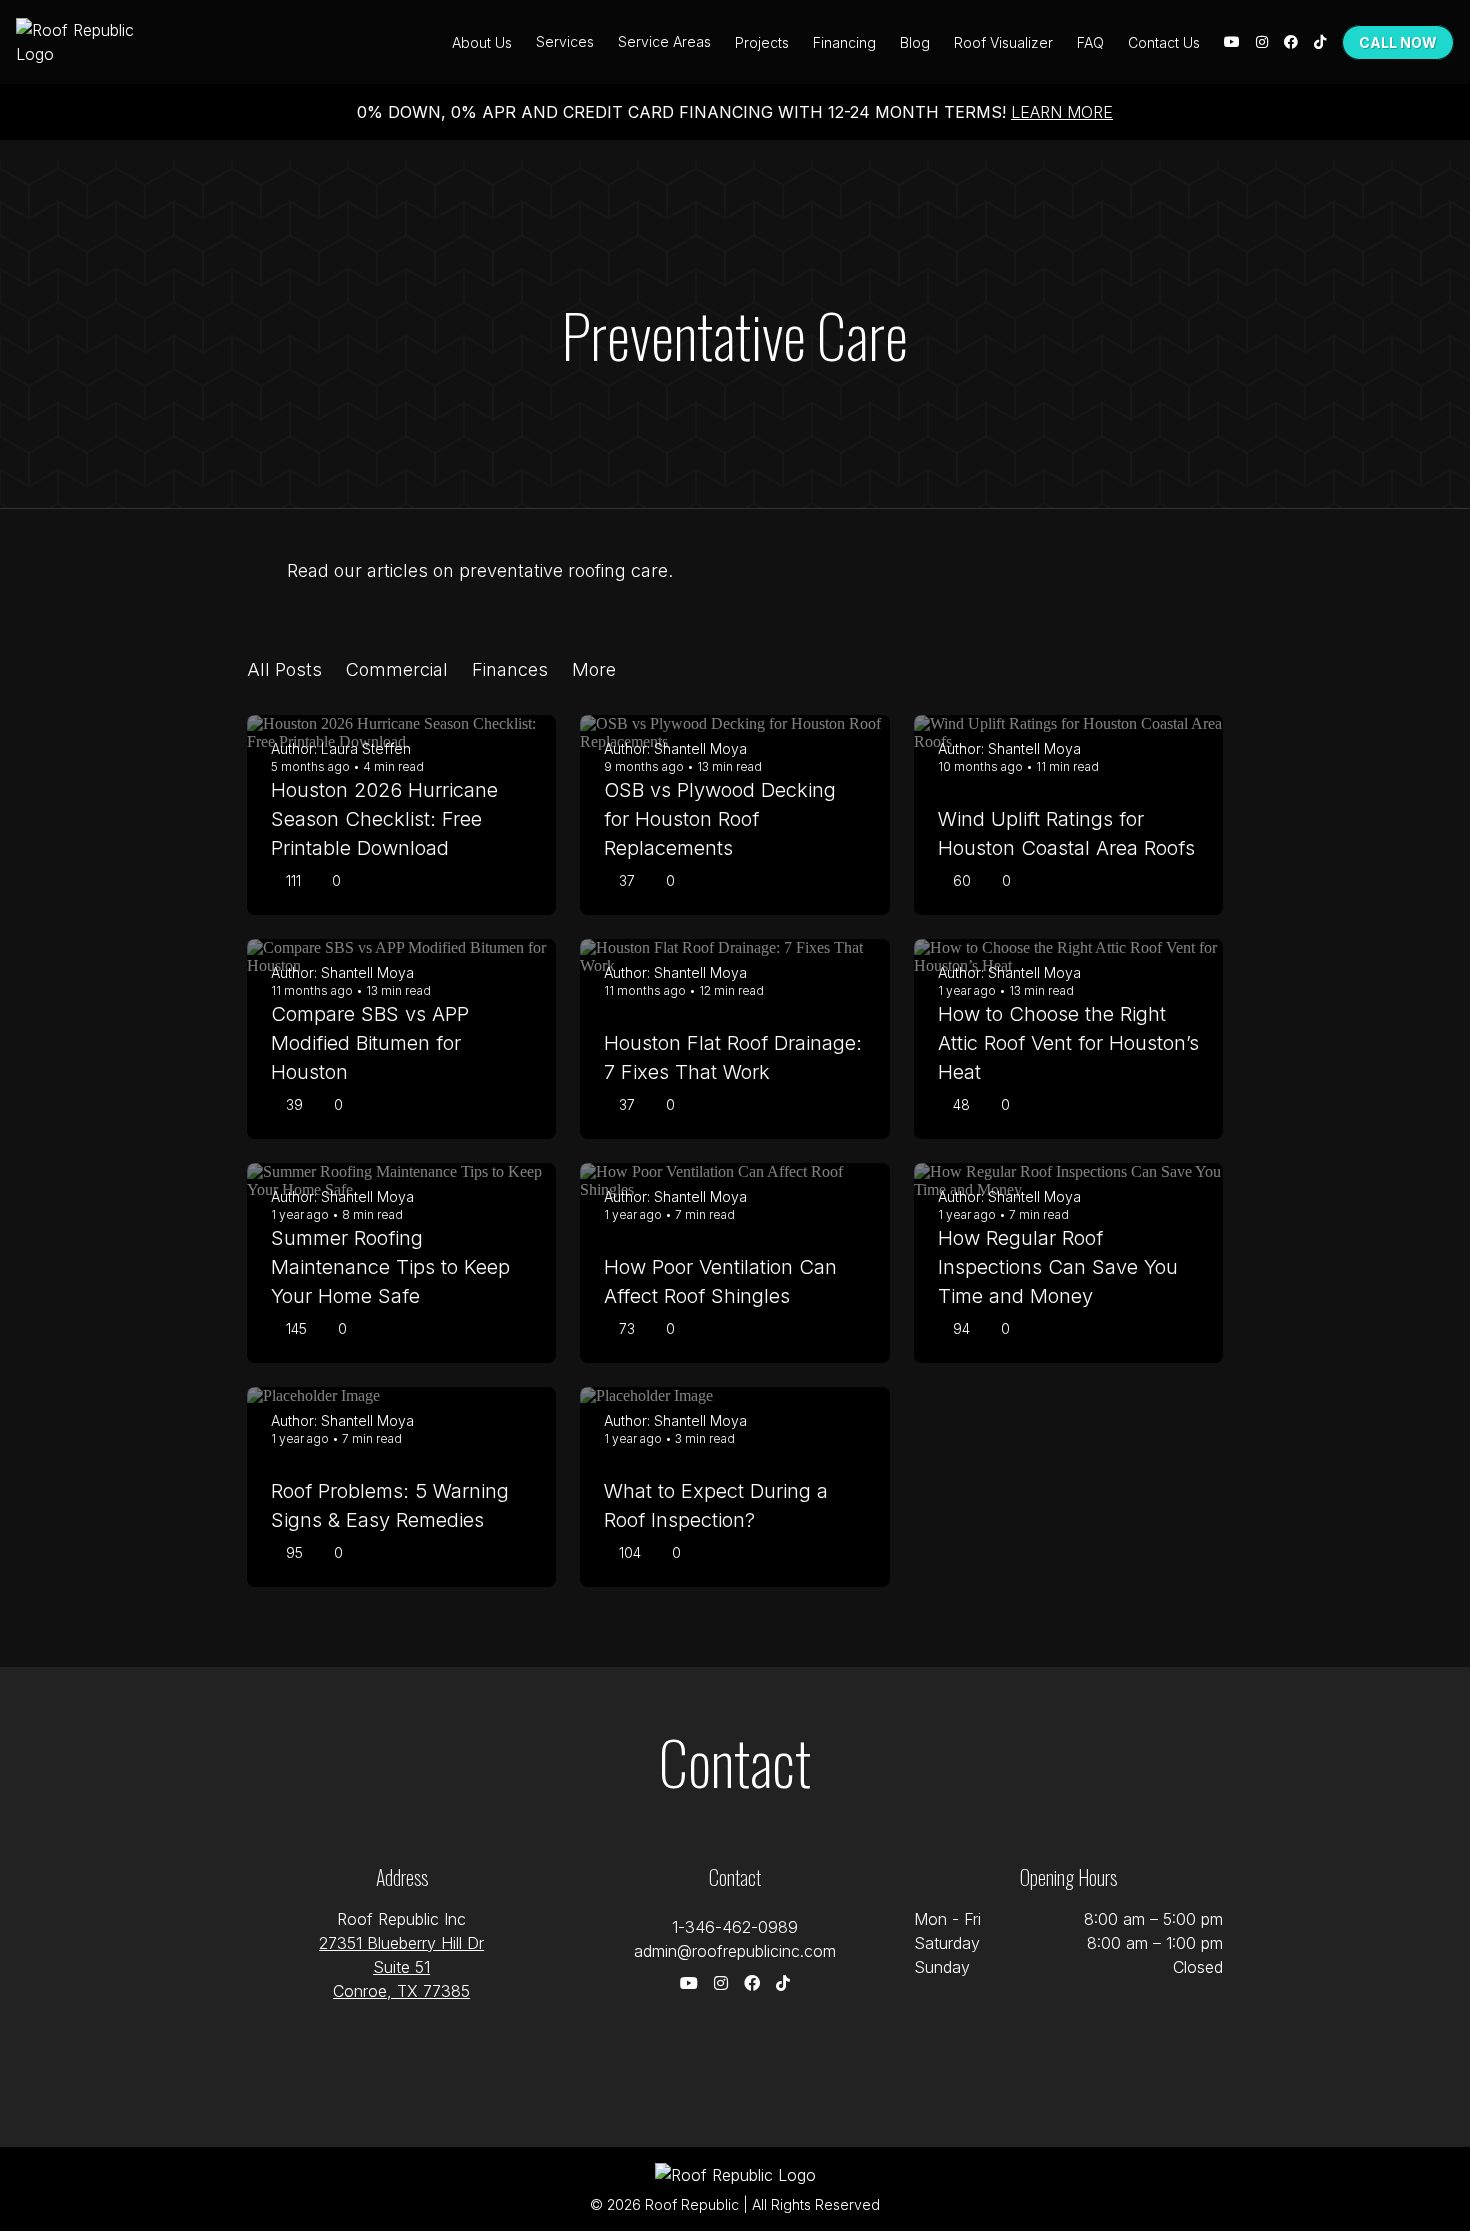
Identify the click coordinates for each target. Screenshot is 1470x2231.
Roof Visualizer (1003, 42)
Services (565, 41)
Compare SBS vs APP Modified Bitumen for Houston (370, 1043)
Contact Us (1164, 42)
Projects (762, 42)
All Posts (284, 669)
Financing (844, 42)
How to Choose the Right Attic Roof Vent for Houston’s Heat (1068, 1043)
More (594, 669)
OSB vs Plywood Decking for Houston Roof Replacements (720, 819)
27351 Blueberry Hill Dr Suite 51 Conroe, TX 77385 (401, 1967)
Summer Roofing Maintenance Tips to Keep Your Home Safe (390, 1267)
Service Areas (664, 41)
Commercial (397, 669)
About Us (482, 42)
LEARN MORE (1062, 112)
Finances (510, 669)
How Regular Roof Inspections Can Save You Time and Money (1058, 1267)
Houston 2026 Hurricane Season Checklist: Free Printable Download (384, 819)
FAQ (1090, 42)
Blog (915, 42)
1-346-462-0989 (735, 1927)
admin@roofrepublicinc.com (735, 1951)
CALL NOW (1398, 42)
